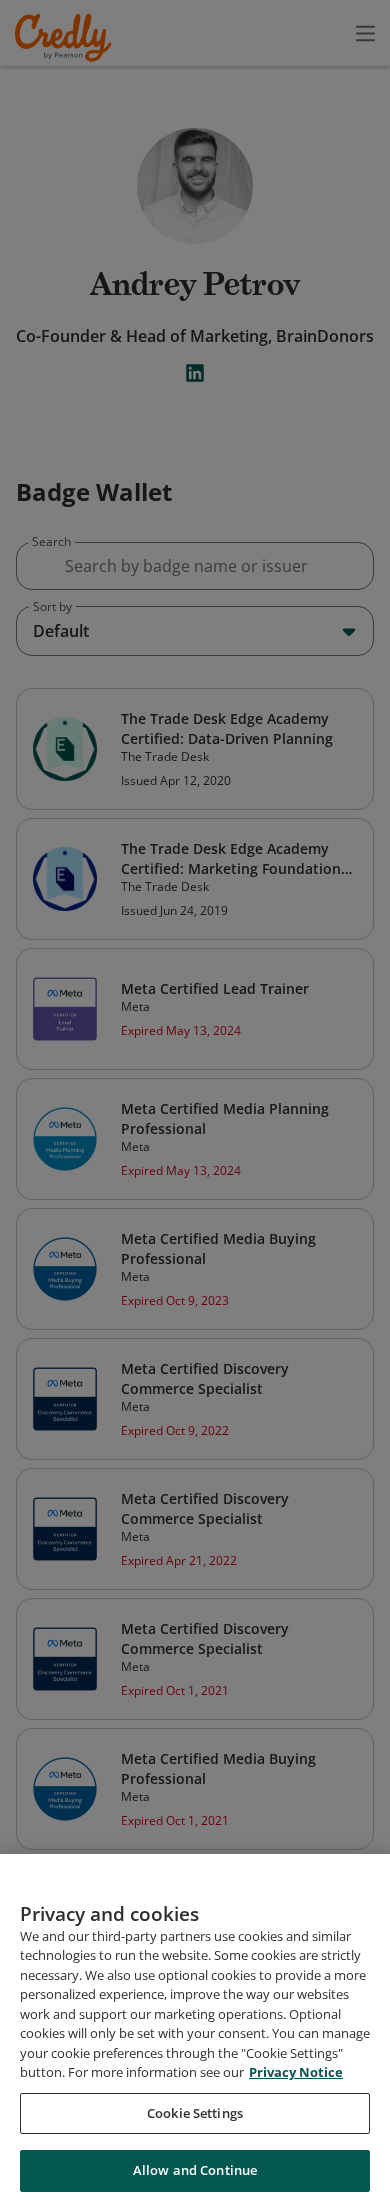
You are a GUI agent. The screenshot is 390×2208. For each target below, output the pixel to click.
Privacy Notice (296, 2072)
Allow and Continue (195, 2170)
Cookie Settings (195, 2113)
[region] (195, 2031)
